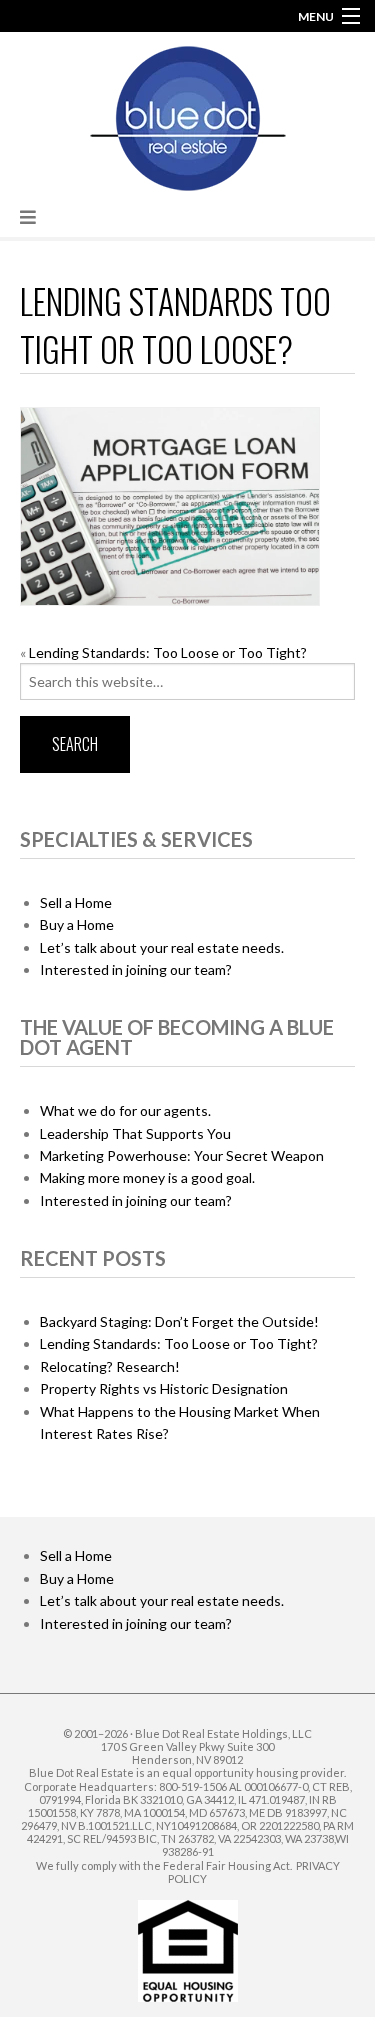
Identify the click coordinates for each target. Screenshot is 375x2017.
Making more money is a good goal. (147, 1177)
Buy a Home (77, 924)
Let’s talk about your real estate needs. (162, 947)
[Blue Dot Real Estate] (188, 114)
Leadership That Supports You (135, 1133)
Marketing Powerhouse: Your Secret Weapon (182, 1155)
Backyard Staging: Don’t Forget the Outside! (179, 1321)
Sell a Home (76, 902)
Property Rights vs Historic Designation (164, 1388)
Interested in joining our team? (136, 969)
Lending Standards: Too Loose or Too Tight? (168, 652)
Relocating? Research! (110, 1366)
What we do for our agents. (125, 1110)
